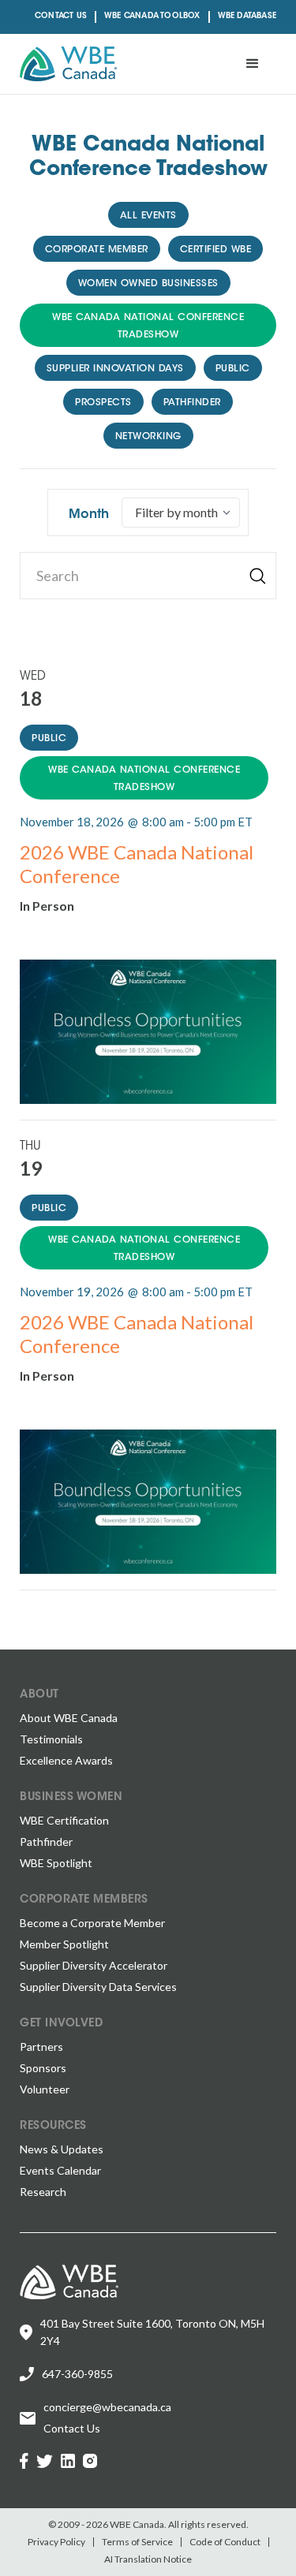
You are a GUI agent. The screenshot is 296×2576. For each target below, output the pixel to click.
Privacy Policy (56, 2542)
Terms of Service (137, 2542)
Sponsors (43, 2068)
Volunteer (45, 2089)
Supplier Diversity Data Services (98, 1987)
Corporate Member (97, 250)
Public (233, 369)
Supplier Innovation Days (115, 369)
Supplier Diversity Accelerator (94, 1965)
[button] (253, 64)
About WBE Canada (69, 1718)
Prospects (103, 403)
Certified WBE (216, 250)
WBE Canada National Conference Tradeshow (148, 326)
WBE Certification (64, 1820)
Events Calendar (60, 2170)
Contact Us (61, 17)
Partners (41, 2047)
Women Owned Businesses (148, 284)
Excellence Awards (66, 1760)
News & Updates (62, 2149)
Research (43, 2192)
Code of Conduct (225, 2542)
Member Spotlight (64, 1944)
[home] (68, 64)
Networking (148, 437)
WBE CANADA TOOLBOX (152, 17)
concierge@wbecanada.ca (107, 2407)
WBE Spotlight (56, 1863)
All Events (148, 216)
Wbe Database (247, 17)
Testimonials (51, 1739)
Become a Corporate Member (92, 1923)
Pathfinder (192, 403)
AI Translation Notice (148, 2559)
